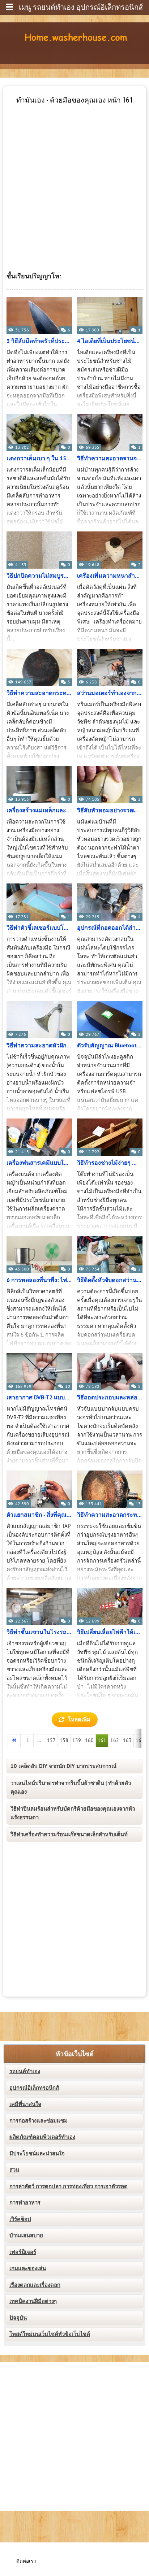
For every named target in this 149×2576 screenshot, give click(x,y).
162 (115, 1740)
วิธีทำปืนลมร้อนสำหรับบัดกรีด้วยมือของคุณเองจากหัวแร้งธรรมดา (73, 1813)
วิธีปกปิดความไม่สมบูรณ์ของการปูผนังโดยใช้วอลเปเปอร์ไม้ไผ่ (39, 576)
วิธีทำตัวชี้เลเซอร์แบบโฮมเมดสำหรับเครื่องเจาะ (39, 928)
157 (51, 1740)
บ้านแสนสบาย (26, 2236)
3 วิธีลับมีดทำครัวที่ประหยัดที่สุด (39, 341)
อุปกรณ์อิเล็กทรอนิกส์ (34, 2088)
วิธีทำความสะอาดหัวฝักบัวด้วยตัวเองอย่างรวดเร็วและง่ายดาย (39, 1046)
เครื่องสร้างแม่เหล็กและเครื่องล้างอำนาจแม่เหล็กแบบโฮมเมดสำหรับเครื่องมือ (39, 811)
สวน (14, 2170)
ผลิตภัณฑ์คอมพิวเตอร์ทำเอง (42, 2137)
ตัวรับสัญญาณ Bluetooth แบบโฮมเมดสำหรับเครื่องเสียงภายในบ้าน (110, 1046)
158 (64, 1740)
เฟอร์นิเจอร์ (23, 2252)
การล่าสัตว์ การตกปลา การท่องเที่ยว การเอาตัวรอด (69, 2186)
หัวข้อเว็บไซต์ (75, 2054)
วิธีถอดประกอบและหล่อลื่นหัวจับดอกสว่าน (110, 1398)
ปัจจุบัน (18, 2318)
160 (89, 1740)
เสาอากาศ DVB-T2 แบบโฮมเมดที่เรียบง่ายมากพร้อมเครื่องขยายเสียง (39, 1398)
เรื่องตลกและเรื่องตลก (35, 2285)
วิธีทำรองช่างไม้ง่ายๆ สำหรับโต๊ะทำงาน (110, 1163)
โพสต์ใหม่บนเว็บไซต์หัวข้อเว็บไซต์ (50, 2334)
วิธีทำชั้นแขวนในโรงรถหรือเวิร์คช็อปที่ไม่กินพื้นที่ (39, 1632)
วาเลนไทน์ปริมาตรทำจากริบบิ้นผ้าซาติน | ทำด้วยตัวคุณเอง (71, 1787)
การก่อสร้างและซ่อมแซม (39, 2121)
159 (77, 1740)
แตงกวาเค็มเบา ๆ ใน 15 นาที (39, 459)
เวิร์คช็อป (20, 2219)
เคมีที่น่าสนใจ (25, 2104)
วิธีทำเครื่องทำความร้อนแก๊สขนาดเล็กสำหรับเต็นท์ (69, 1834)
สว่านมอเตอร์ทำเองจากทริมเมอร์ (110, 693)
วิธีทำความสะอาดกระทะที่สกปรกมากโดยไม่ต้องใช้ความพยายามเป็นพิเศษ (39, 693)
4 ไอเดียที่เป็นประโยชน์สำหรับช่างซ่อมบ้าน (110, 341)
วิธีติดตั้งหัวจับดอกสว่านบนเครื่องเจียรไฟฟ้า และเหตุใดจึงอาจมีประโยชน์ (110, 1280)
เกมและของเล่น (28, 2268)
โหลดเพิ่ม (79, 1720)
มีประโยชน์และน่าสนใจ (37, 2154)
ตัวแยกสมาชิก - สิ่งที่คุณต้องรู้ (39, 1515)
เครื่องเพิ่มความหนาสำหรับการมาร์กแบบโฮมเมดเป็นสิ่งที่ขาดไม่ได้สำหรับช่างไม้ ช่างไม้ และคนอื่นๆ (110, 576)
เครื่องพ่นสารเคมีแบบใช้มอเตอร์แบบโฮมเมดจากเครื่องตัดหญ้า (39, 1163)
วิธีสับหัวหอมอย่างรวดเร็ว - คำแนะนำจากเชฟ (110, 811)
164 (140, 1740)
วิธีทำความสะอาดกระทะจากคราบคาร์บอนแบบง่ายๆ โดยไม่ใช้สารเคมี (110, 1515)
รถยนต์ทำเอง (25, 2071)
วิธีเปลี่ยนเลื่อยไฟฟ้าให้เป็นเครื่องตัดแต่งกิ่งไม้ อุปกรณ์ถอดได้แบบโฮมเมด (110, 1632)
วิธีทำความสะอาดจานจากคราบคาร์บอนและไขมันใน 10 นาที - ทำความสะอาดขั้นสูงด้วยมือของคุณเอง (110, 459)
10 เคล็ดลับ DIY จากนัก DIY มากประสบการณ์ (63, 1766)
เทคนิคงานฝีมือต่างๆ (33, 2301)
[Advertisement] (74, 179)
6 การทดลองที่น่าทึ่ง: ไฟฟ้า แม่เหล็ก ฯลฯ (39, 1280)
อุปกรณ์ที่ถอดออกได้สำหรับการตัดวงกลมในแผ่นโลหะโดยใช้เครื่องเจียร (110, 928)
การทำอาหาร (25, 2203)
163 (127, 1740)
